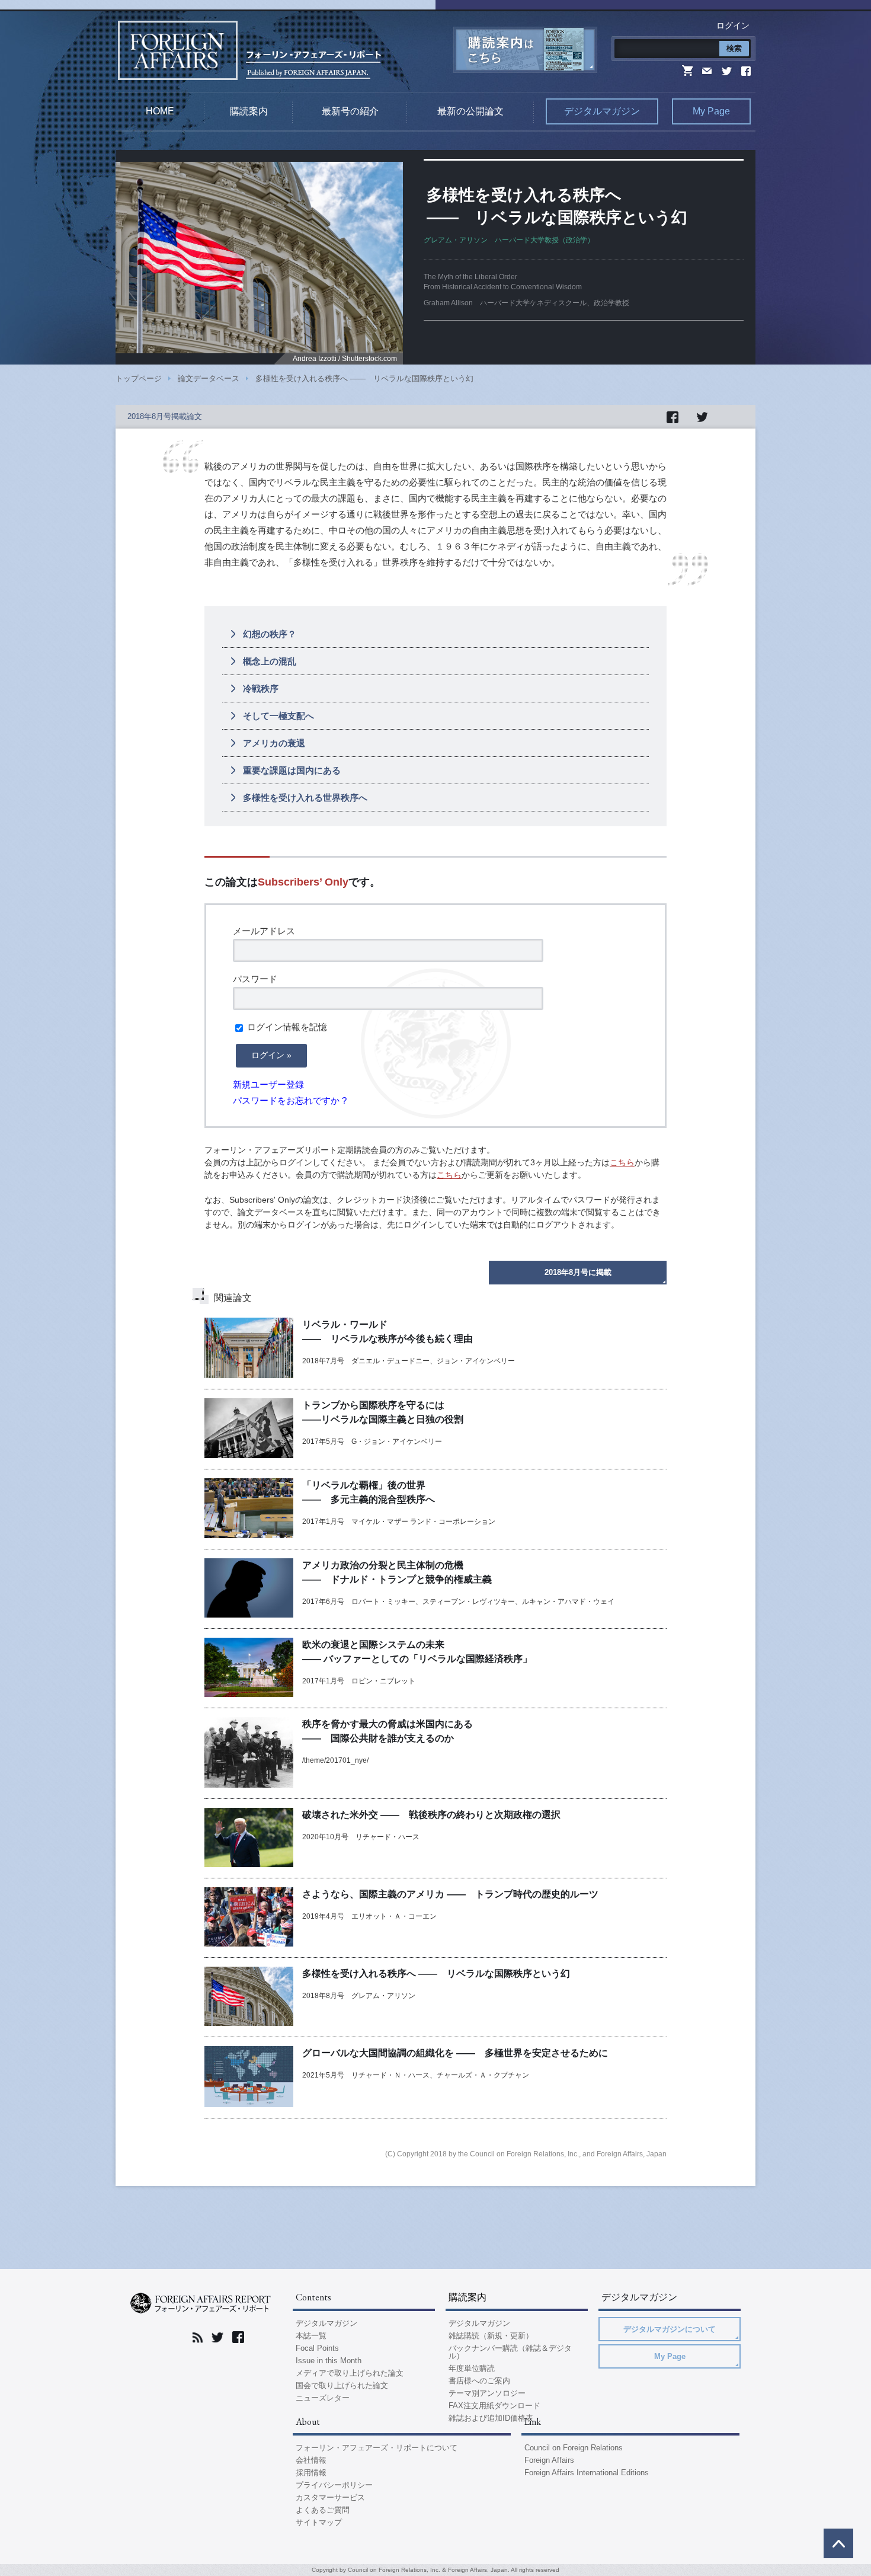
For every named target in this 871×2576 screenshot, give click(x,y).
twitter (726, 70)
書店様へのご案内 (479, 2381)
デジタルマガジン (602, 111)
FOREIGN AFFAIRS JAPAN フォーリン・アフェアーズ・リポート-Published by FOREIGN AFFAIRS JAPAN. (249, 50)
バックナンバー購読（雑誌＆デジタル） (510, 2352)
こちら (622, 1162)
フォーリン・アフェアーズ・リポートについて (377, 2448)
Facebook (744, 70)
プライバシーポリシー (334, 2485)
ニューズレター (323, 2398)
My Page (711, 111)
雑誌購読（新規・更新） (491, 2336)
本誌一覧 (311, 2336)
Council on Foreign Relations (574, 2448)
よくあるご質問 (323, 2510)
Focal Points (317, 2348)
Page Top (838, 2543)
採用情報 (311, 2473)
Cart (688, 70)
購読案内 (249, 111)
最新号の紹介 (350, 111)
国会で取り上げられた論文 (342, 2385)
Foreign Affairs (549, 2460)
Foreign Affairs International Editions (587, 2473)
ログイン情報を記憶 (286, 1027)
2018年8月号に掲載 (578, 1272)
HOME (160, 111)
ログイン (733, 25)
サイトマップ (319, 2522)
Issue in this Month (329, 2361)
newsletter (708, 70)
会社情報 (311, 2460)
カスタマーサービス (330, 2497)
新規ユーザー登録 (268, 1084)
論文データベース (209, 378)
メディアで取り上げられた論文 (350, 2373)
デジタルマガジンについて (670, 2329)
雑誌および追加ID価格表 (491, 2418)
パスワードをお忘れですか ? (290, 1100)
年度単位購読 (472, 2368)
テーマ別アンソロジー (487, 2393)
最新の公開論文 (470, 111)
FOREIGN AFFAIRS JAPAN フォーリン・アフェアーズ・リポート (201, 2303)
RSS (198, 2337)
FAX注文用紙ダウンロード (494, 2406)
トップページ (139, 378)
